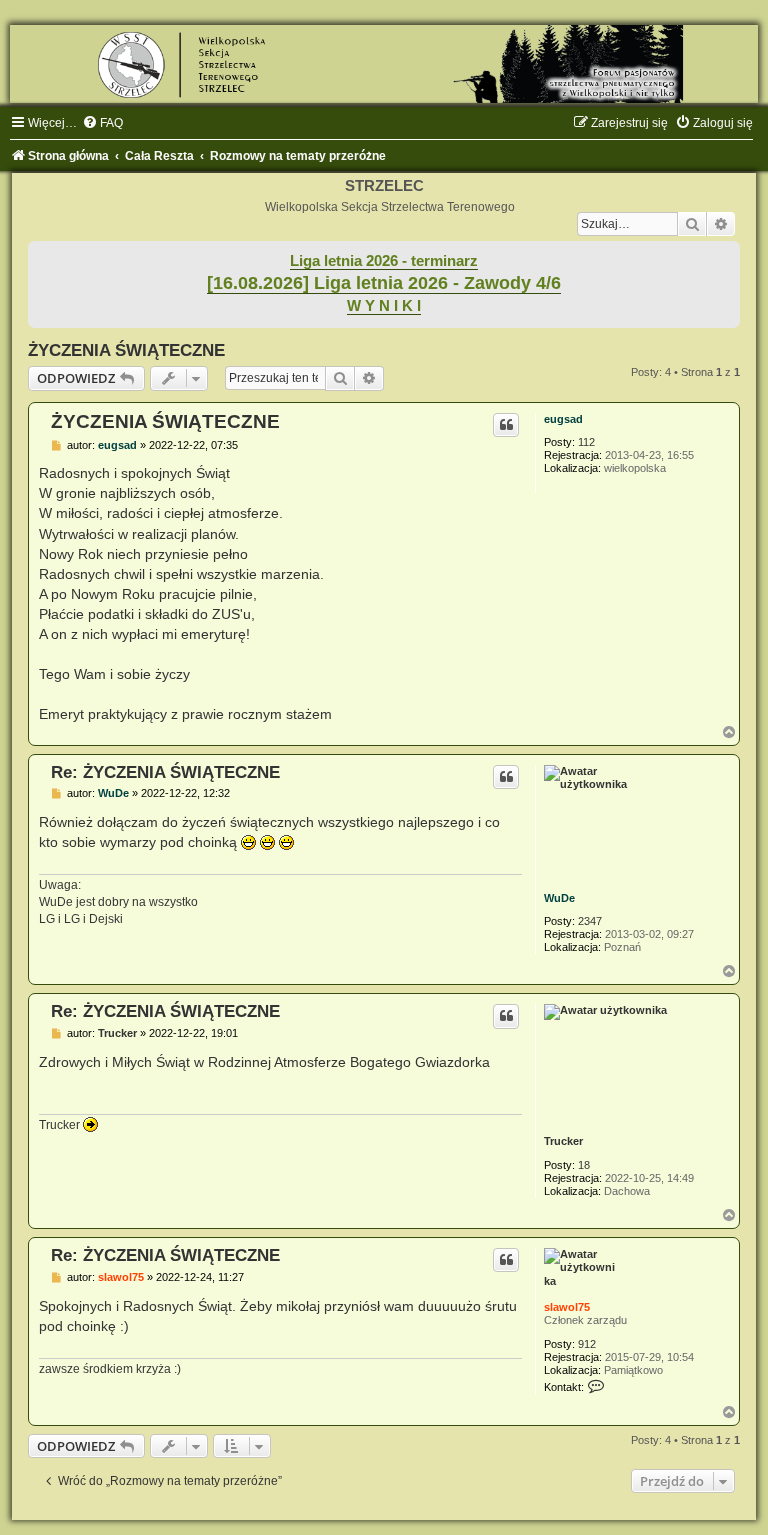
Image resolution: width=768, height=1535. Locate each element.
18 (584, 1165)
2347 (590, 921)
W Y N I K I (384, 306)
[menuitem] (102, 123)
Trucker (563, 1141)
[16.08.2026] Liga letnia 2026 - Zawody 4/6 (384, 283)
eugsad (563, 419)
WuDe (559, 898)
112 (586, 442)
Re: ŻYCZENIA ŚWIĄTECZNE (165, 772)
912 (587, 1344)
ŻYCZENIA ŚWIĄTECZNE (126, 350)
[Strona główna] (384, 64)
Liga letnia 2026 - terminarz (384, 261)
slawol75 (567, 1307)
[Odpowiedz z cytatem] (506, 425)
